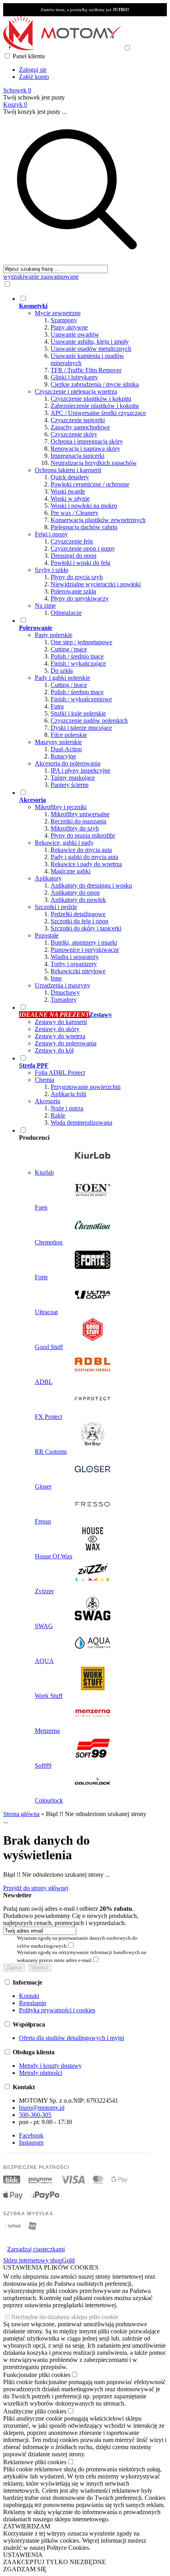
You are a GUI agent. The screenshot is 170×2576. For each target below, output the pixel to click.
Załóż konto (34, 77)
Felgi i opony (51, 534)
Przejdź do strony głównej (36, 1888)
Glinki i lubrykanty (74, 377)
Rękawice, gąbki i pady (64, 843)
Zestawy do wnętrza (60, 1036)
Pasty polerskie (54, 635)
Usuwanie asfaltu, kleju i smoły (90, 342)
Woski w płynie (70, 499)
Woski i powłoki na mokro (84, 506)
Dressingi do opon (74, 556)
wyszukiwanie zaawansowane (41, 277)
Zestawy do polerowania (66, 1043)
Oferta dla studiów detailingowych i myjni (72, 2038)
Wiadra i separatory (75, 957)
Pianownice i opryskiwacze (85, 950)
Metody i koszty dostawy (50, 2066)
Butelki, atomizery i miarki (84, 943)
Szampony (64, 320)
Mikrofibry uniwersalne (80, 814)
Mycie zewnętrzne (58, 313)
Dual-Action (66, 749)
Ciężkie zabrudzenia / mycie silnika (95, 384)
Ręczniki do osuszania (78, 821)
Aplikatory (48, 878)
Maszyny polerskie (58, 742)
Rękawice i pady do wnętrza (86, 864)
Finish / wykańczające (78, 663)
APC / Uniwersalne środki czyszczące (98, 413)
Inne (56, 978)
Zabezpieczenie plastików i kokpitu (95, 406)
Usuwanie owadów (75, 334)
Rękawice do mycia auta (81, 850)
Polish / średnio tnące (77, 656)
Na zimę (45, 606)
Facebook (31, 2135)
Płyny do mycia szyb (77, 577)
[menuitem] (85, 455)
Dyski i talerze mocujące (81, 728)
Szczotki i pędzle (56, 907)
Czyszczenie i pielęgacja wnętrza (76, 391)
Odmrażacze (66, 613)
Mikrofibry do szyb (75, 828)
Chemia (44, 1080)
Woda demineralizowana (81, 1122)
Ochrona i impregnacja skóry (87, 441)
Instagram (31, 2143)
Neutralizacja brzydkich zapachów (94, 463)
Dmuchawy (65, 992)
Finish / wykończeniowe (81, 699)
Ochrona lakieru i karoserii (68, 470)
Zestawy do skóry (57, 1029)
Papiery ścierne (70, 785)
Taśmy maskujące (73, 778)
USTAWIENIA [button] (23, 2555)
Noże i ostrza (67, 1108)
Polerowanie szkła (73, 591)
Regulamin (33, 2003)
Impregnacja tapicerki (77, 456)
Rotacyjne (63, 756)
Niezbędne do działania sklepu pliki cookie (65, 2317)
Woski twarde (68, 491)
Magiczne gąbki (71, 871)
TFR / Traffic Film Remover (86, 370)
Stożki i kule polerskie (78, 713)
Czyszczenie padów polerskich (89, 721)
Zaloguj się (33, 70)
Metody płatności (41, 2073)
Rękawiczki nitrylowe (78, 971)
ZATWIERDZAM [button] (27, 2526)
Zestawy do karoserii (61, 1022)
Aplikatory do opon (75, 893)
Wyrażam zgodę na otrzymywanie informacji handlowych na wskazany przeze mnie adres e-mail (82, 1956)
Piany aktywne (69, 327)
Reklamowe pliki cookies (35, 2462)
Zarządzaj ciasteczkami (36, 2249)
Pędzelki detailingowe (78, 914)
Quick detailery (70, 477)
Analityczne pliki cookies (35, 2411)
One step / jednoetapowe (81, 642)
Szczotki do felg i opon (79, 921)
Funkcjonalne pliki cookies (37, 2375)
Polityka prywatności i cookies (57, 2010)
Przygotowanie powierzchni (86, 1087)
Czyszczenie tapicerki (78, 420)
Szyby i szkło (52, 570)
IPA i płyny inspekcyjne (80, 770)
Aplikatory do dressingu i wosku (91, 885)
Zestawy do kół (54, 1050)
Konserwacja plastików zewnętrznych (98, 520)
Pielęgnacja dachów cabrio (84, 527)
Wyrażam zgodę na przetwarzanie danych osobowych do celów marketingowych (77, 1942)
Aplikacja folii (68, 1094)
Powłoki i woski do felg (80, 563)
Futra (57, 706)
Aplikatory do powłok (78, 900)
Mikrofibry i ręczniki (61, 807)
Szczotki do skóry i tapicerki (86, 928)
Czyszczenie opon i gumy (83, 548)
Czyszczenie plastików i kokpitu (91, 399)
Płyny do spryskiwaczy (80, 598)
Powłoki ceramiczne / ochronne (90, 484)
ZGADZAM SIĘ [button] (25, 2569)
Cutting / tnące (69, 649)
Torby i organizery (74, 964)
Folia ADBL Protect (60, 1073)
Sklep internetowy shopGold (39, 2260)
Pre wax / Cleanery (75, 513)
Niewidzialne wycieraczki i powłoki (96, 584)
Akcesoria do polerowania (68, 763)
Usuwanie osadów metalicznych (91, 349)
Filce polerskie (69, 735)
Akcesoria (47, 1101)
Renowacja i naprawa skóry (85, 449)
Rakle (58, 1115)
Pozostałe (47, 935)
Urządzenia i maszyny (62, 985)
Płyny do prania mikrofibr (83, 835)
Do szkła (62, 671)
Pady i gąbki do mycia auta (84, 857)
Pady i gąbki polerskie (62, 678)
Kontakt (29, 1996)
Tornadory (64, 1000)
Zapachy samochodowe (80, 427)
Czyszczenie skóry (74, 434)
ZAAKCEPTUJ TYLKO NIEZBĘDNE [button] (55, 2562)
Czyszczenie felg (72, 541)
